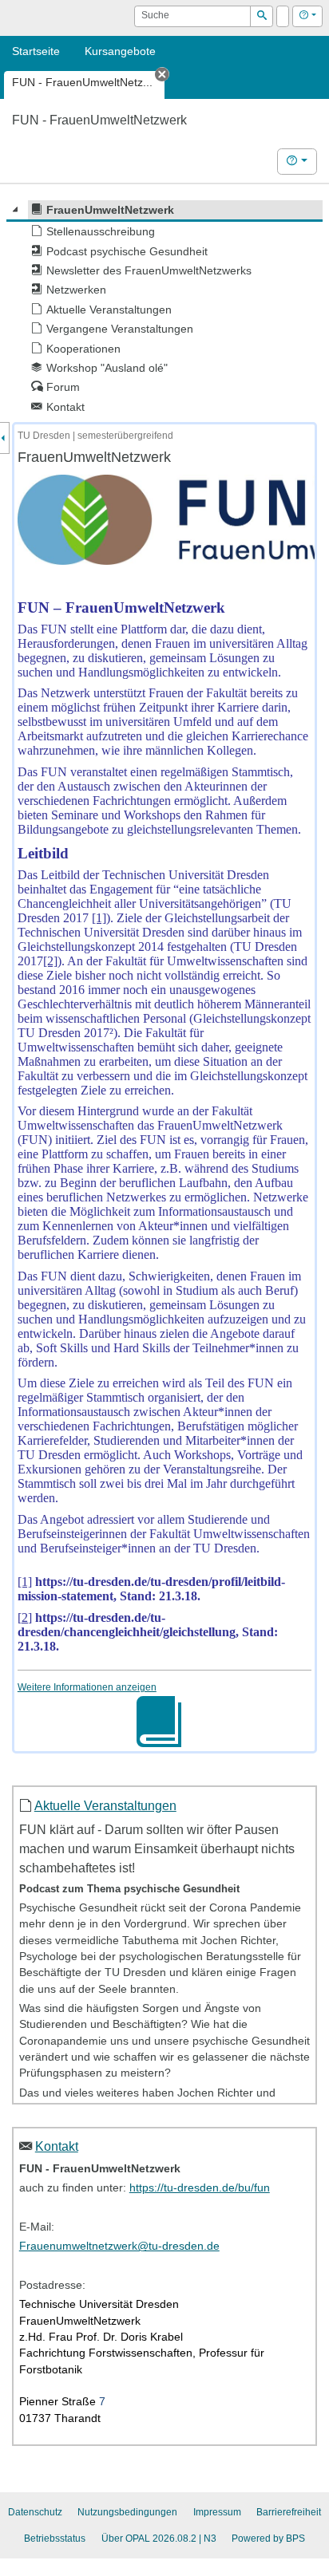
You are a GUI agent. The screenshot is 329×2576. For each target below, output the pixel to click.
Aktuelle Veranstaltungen (105, 1805)
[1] (99, 918)
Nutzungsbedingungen (127, 2512)
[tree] (164, 308)
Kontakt (57, 2146)
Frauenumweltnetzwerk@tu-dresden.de (119, 2246)
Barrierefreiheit (289, 2512)
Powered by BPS (268, 2539)
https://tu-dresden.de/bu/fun (200, 2188)
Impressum (217, 2512)
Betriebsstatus (55, 2539)
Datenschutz (35, 2512)
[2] (50, 961)
